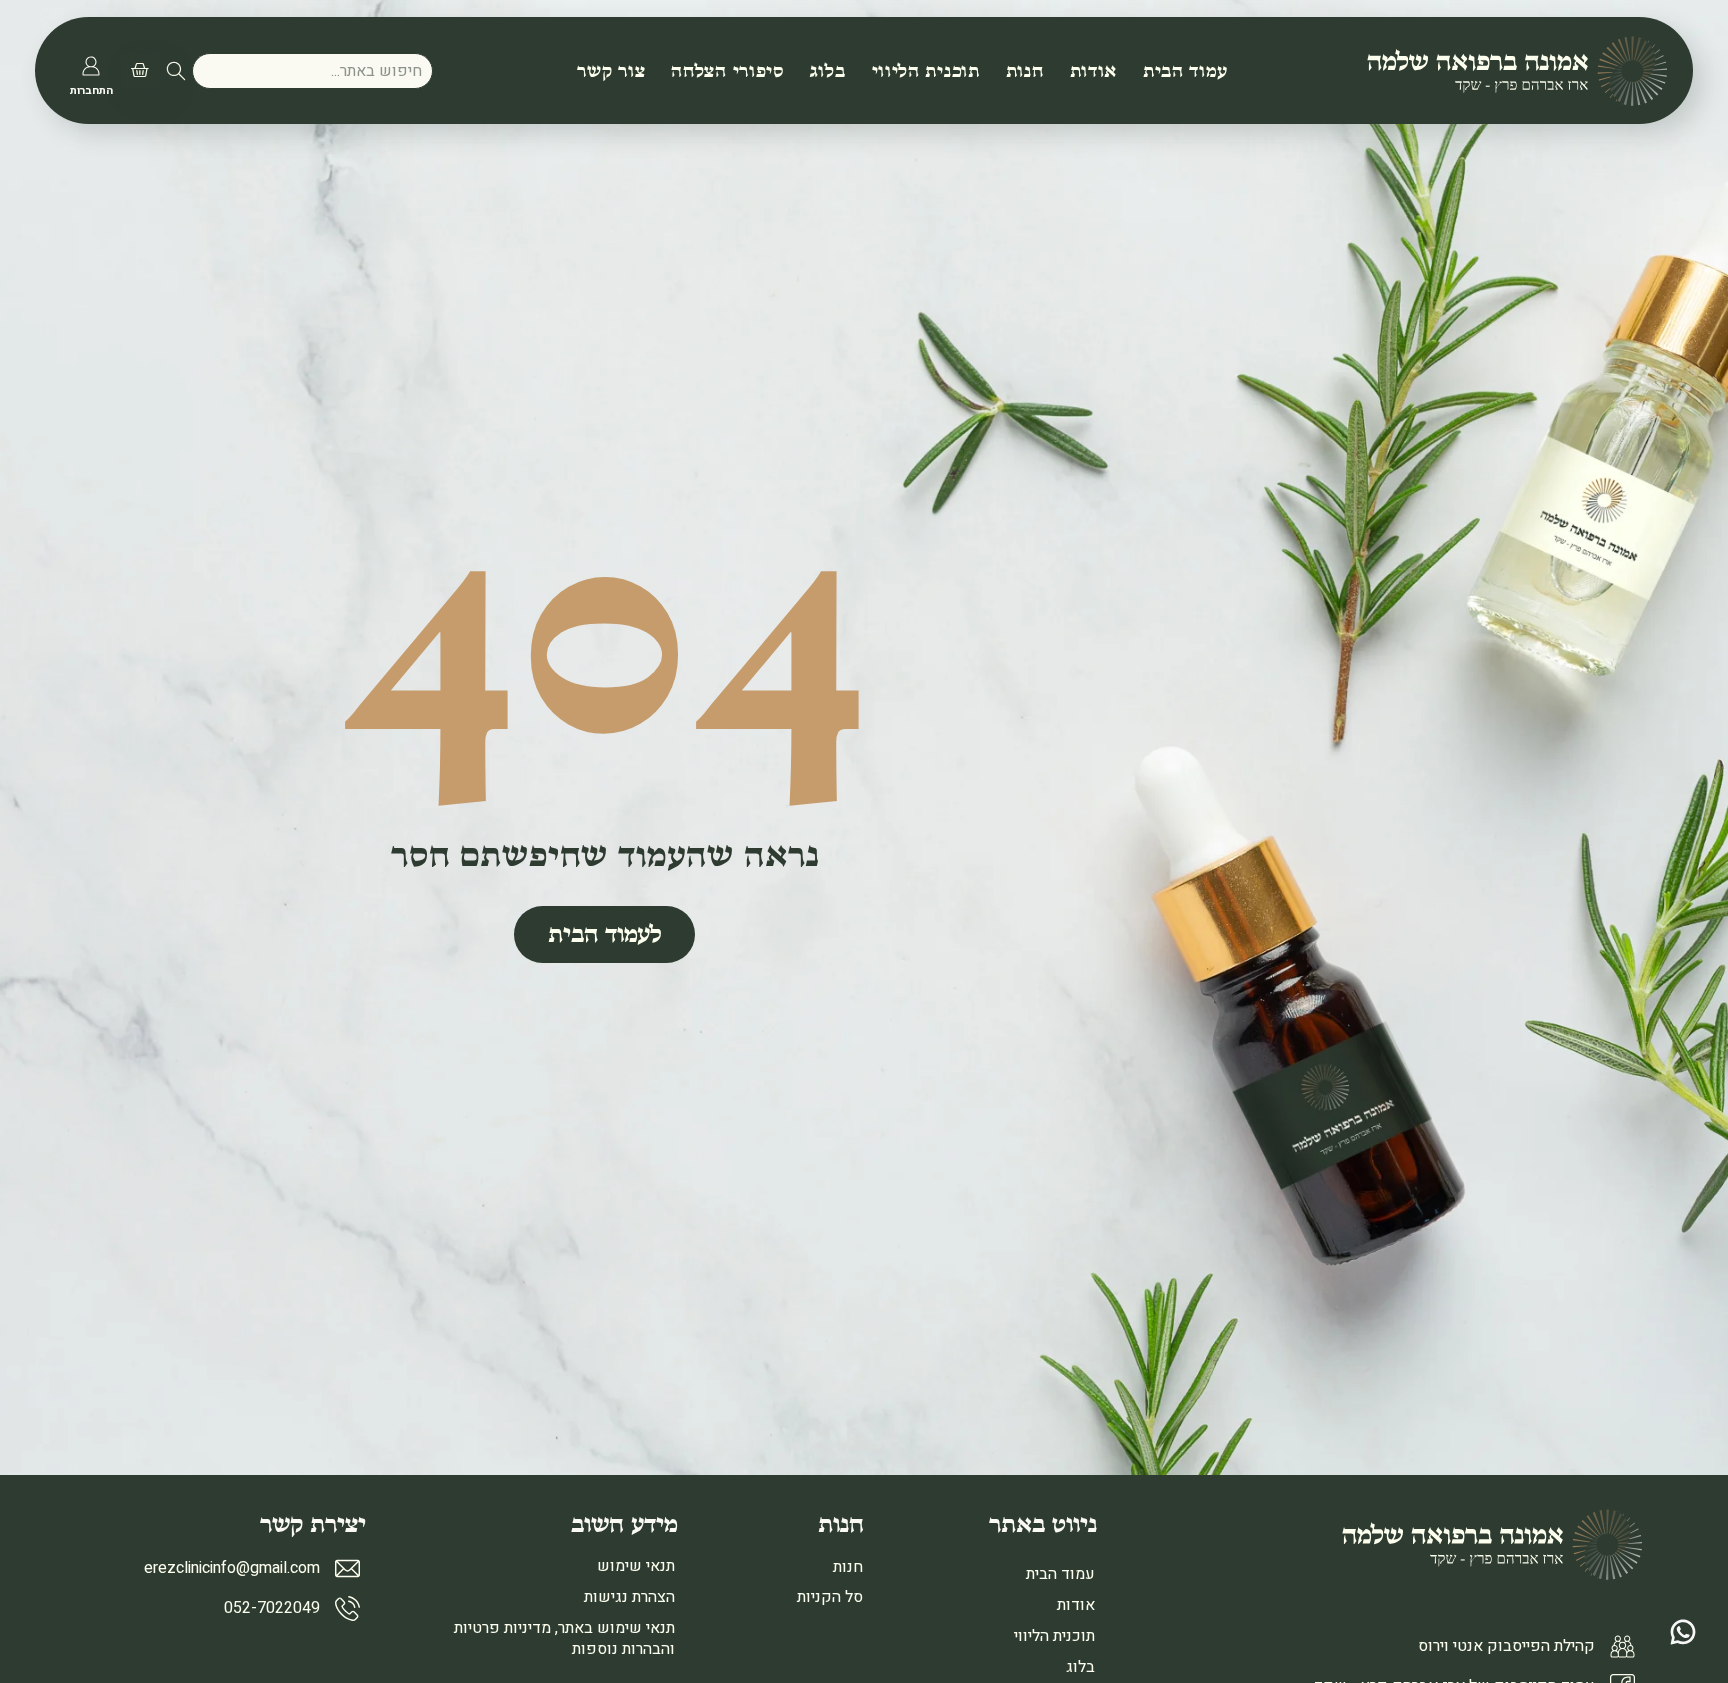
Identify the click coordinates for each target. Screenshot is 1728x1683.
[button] (137, 71)
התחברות (91, 90)
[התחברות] (91, 66)
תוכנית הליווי (926, 70)
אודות (1094, 70)
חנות (1025, 70)
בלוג (828, 70)
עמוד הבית (1185, 70)
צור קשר (611, 70)
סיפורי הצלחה (727, 70)
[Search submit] (176, 71)
